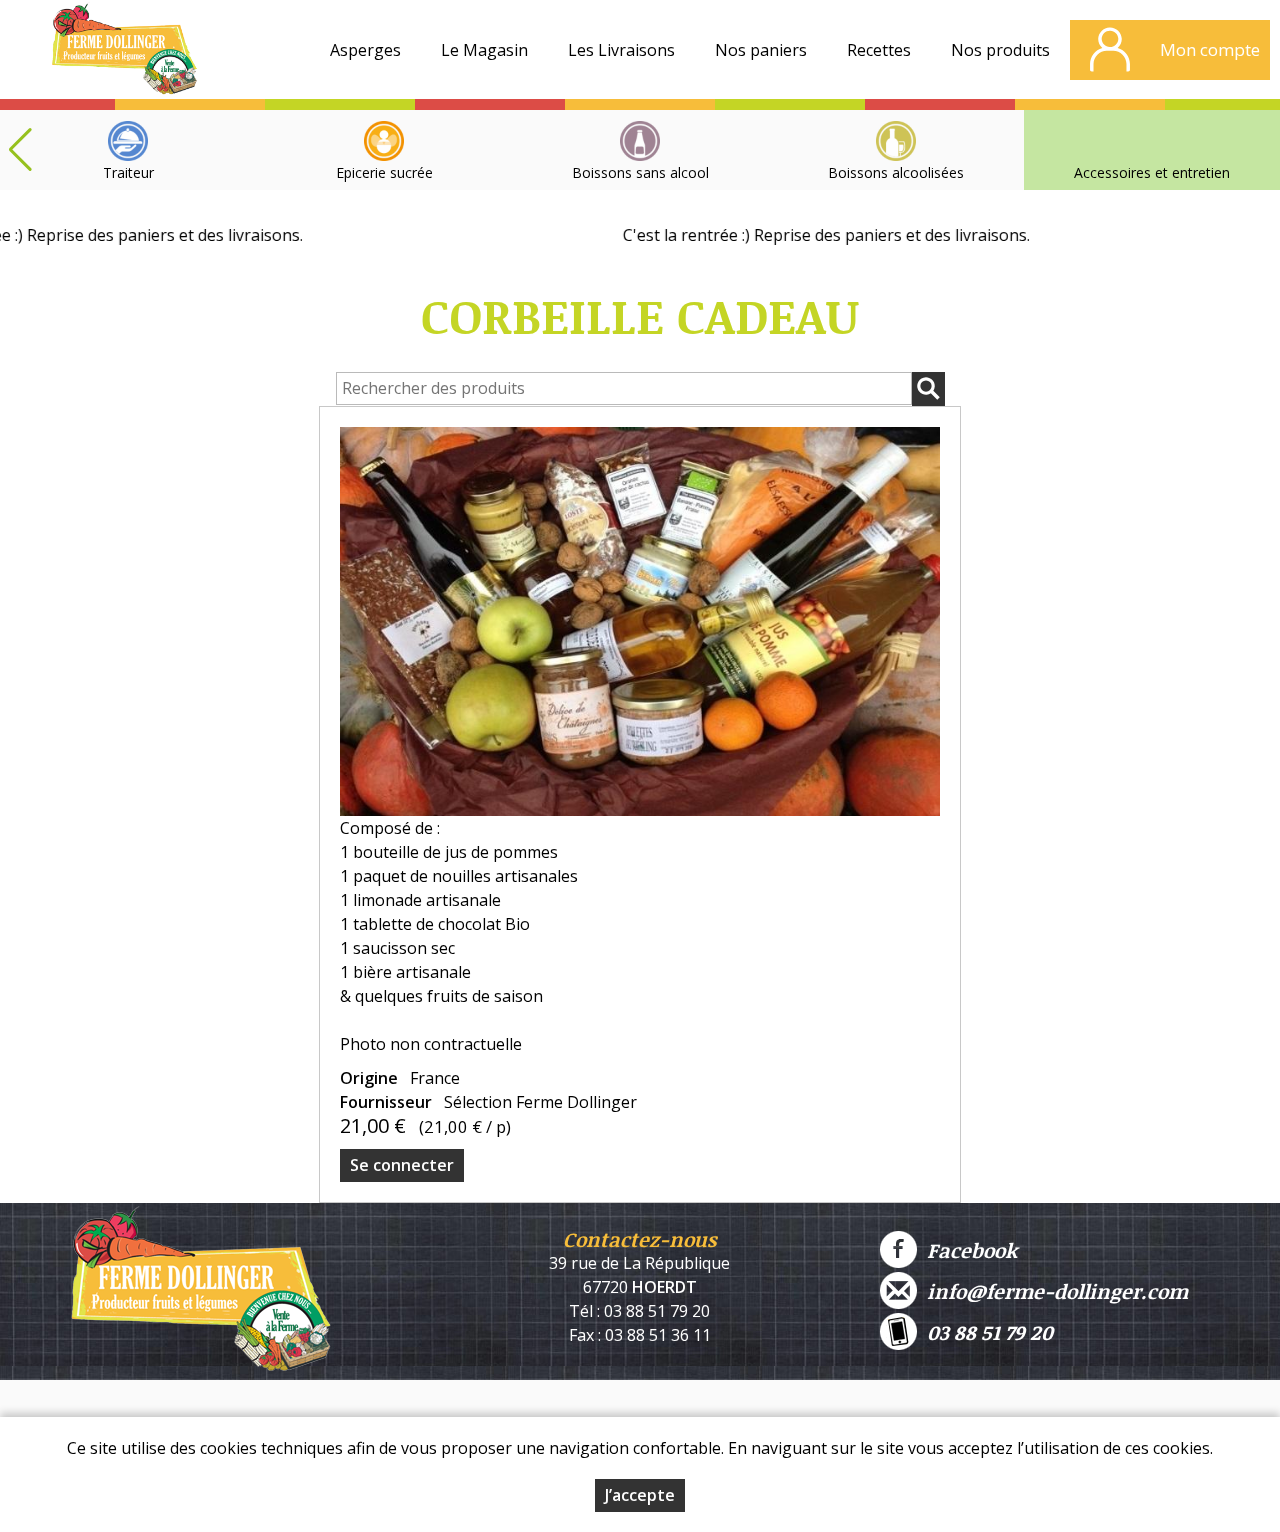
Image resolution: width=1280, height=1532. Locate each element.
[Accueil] (124, 55)
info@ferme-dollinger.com (1052, 1291)
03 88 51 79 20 (985, 1332)
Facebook (967, 1250)
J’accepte (640, 1495)
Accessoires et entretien (1152, 172)
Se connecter (402, 1165)
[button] (20, 150)
